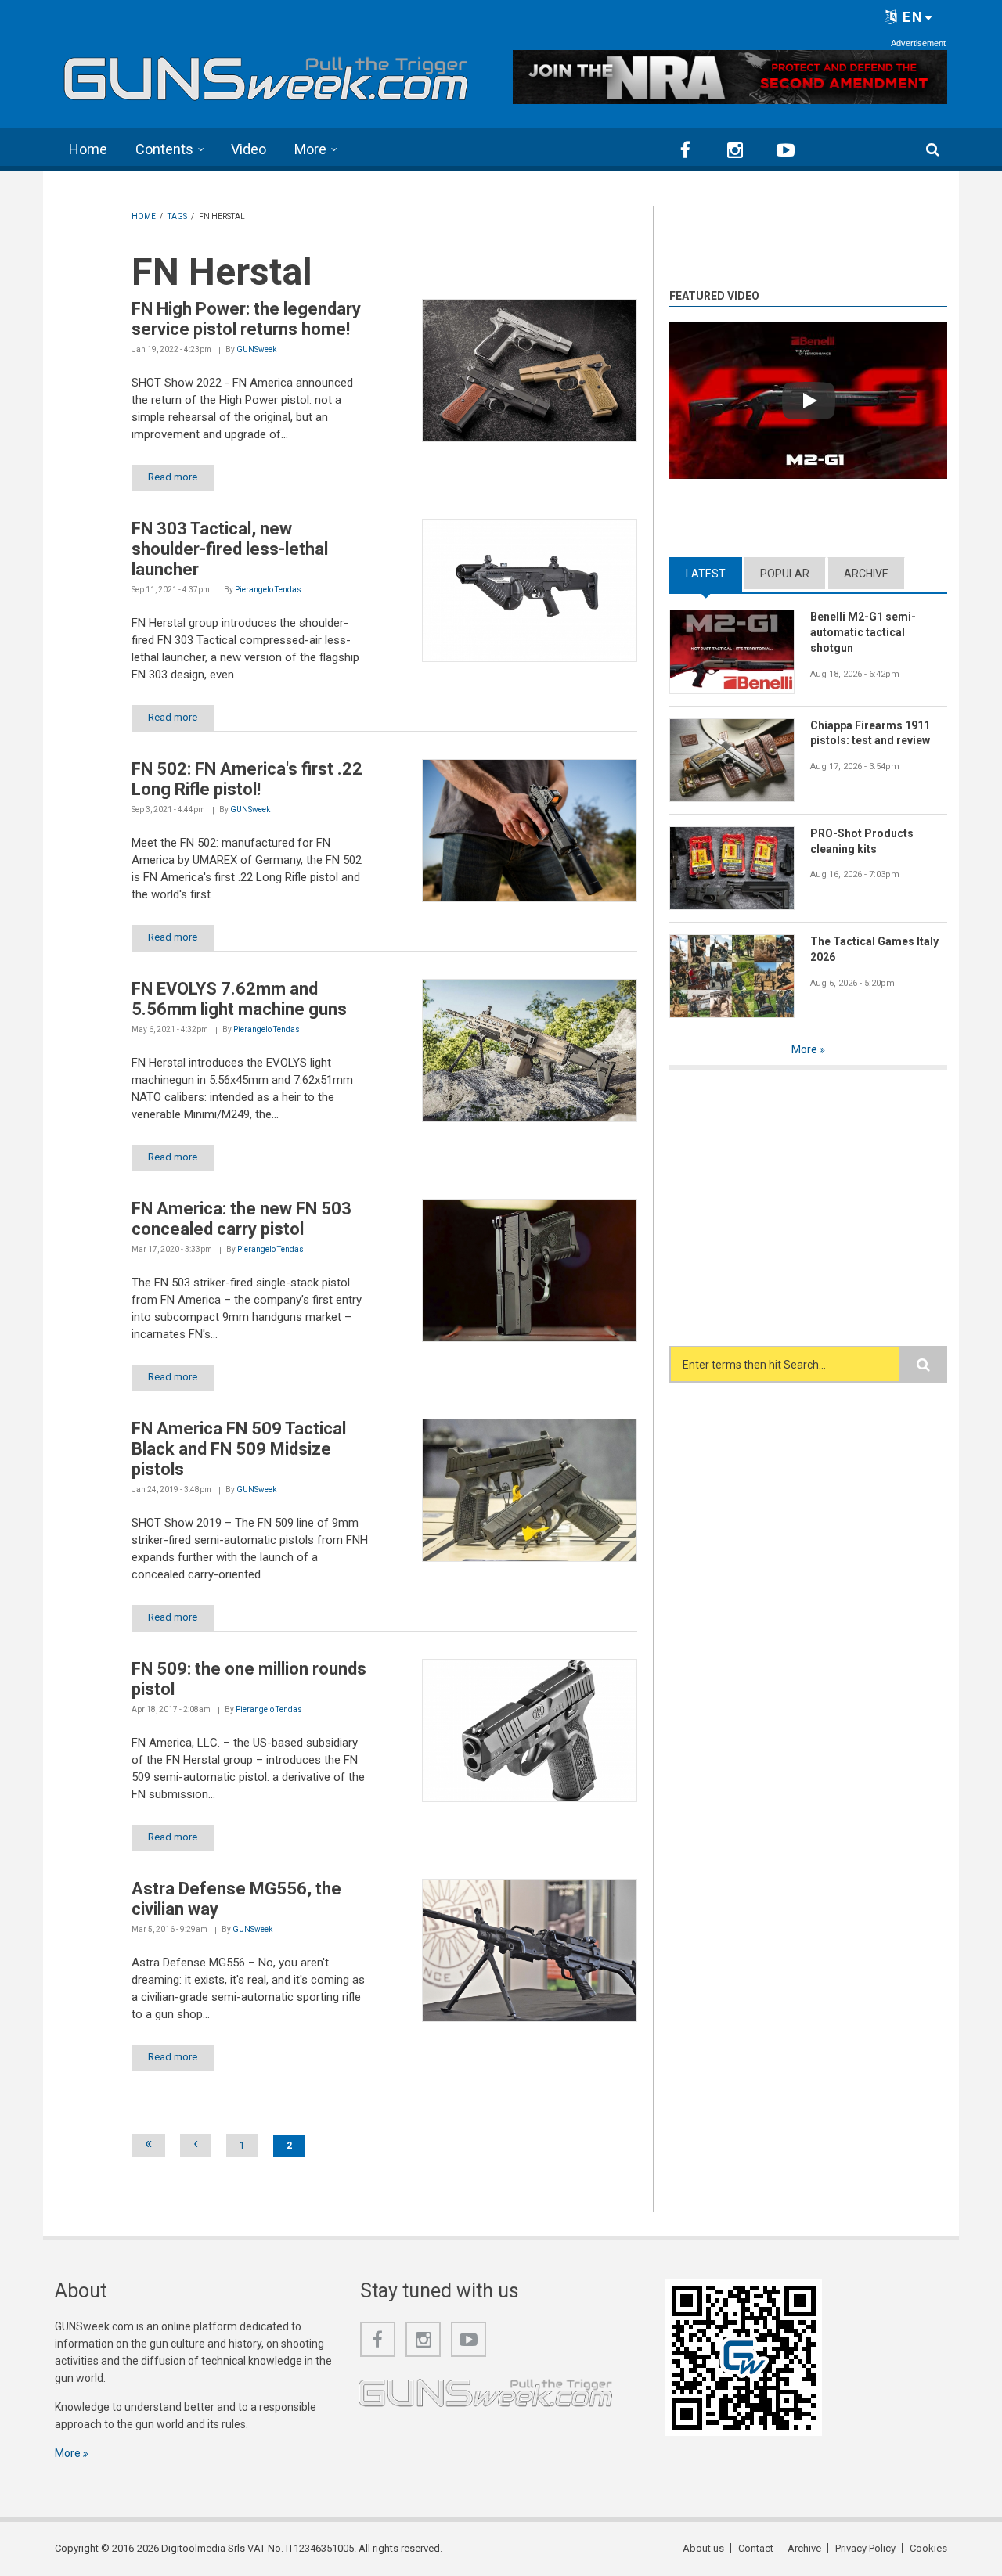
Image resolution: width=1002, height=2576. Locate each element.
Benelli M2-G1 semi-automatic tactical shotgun (863, 632)
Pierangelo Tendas (268, 590)
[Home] (266, 74)
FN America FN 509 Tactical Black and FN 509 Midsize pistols (239, 1449)
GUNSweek (256, 349)
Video (249, 149)
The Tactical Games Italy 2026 (874, 949)
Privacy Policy (865, 2548)
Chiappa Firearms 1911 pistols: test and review (870, 733)
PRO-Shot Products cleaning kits (862, 841)
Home (88, 149)
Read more (173, 477)
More (310, 149)
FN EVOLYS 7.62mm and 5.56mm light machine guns (239, 999)
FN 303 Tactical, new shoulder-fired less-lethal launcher (230, 549)
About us (703, 2548)
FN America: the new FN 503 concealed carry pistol (241, 1219)
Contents (164, 149)
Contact (756, 2548)
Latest (714, 574)
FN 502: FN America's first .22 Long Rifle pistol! (247, 779)
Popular (785, 574)
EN (911, 17)
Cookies (928, 2548)
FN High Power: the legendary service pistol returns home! (246, 319)
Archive (866, 574)
